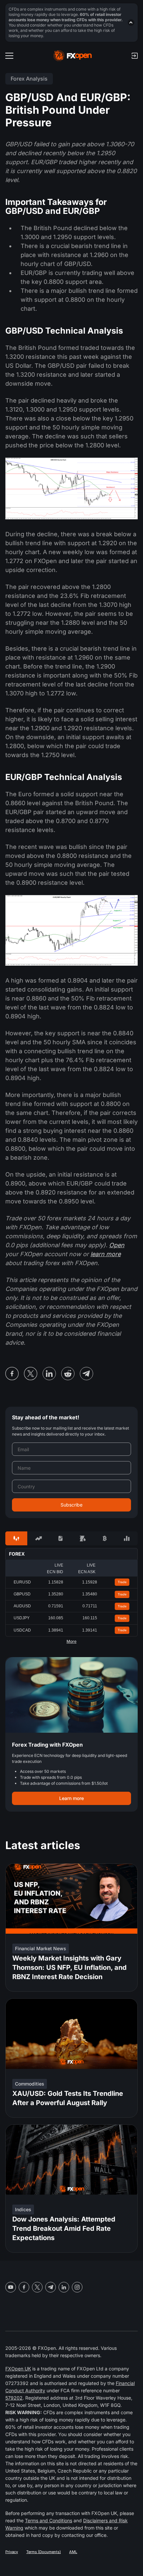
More (71, 1642)
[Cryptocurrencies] (104, 1538)
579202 (14, 2398)
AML (73, 2552)
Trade (122, 1582)
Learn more (71, 1798)
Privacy (12, 2552)
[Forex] (16, 1538)
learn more (106, 1254)
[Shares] (38, 1538)
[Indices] (127, 1538)
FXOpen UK (18, 2369)
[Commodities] (82, 1538)
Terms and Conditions (49, 2520)
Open (117, 1245)
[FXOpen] (73, 56)
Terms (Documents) (44, 2552)
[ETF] (61, 1538)
